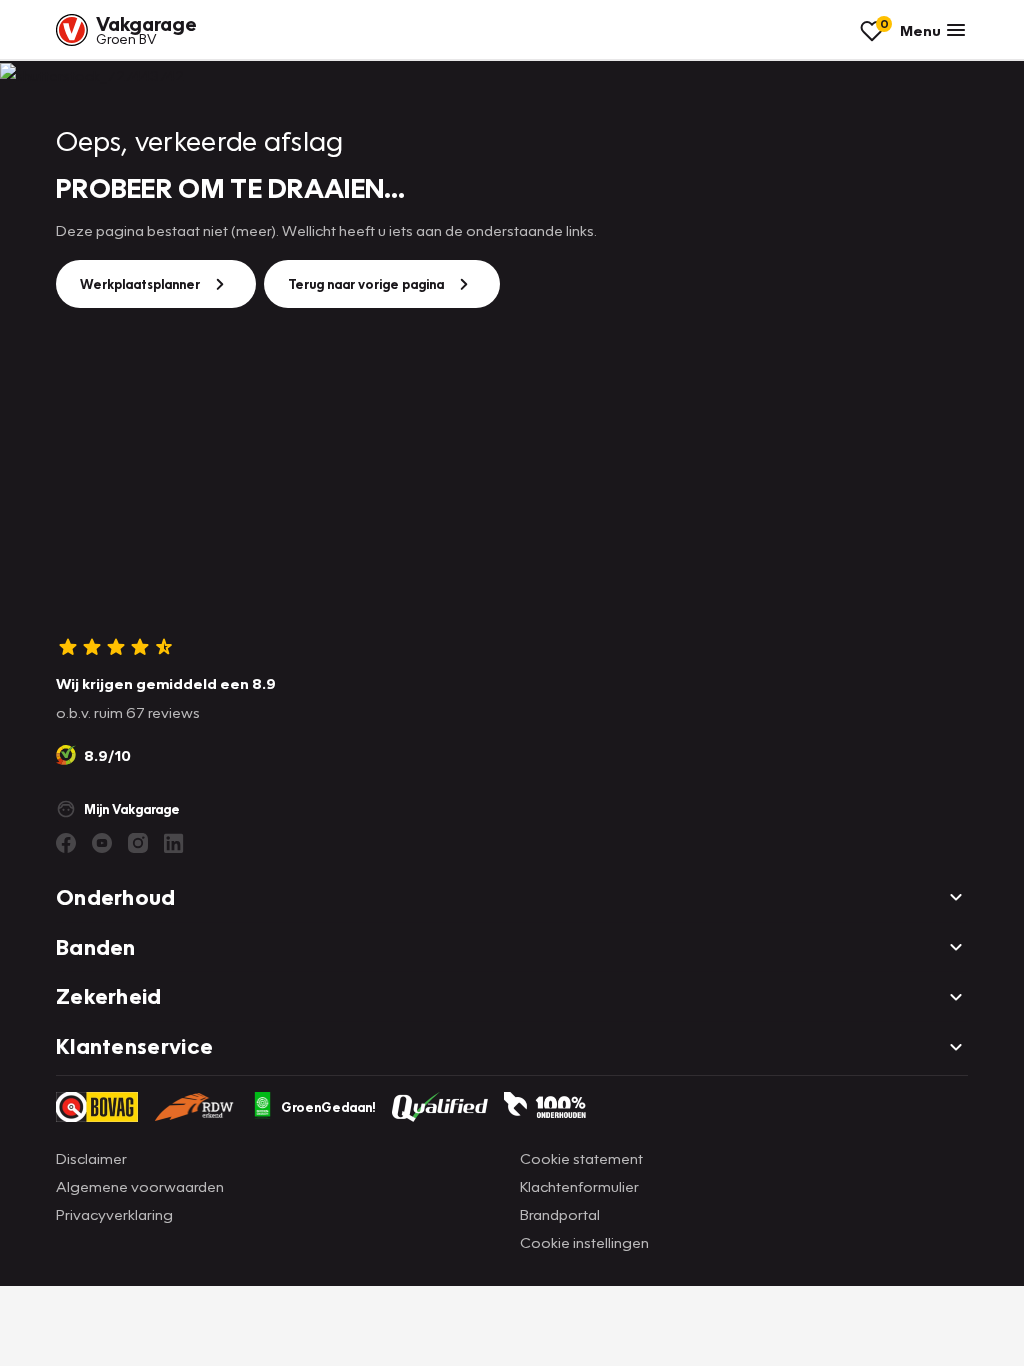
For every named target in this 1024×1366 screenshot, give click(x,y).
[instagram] (138, 843)
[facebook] (66, 843)
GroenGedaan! (328, 1107)
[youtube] (102, 843)
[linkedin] (174, 843)
